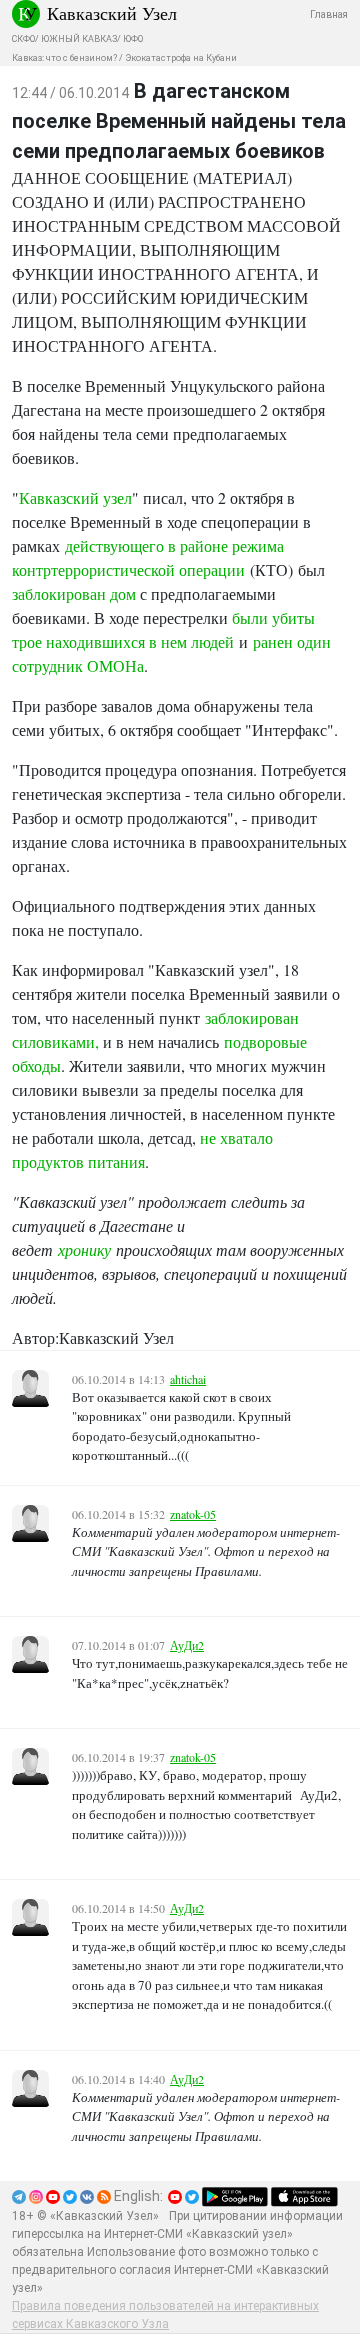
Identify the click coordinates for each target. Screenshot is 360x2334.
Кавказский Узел (112, 13)
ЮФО (133, 39)
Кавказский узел (75, 497)
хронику (84, 1249)
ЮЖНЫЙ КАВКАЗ (79, 39)
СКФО (23, 39)
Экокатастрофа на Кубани (181, 58)
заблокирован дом (74, 593)
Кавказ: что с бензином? (64, 58)
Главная (329, 14)
